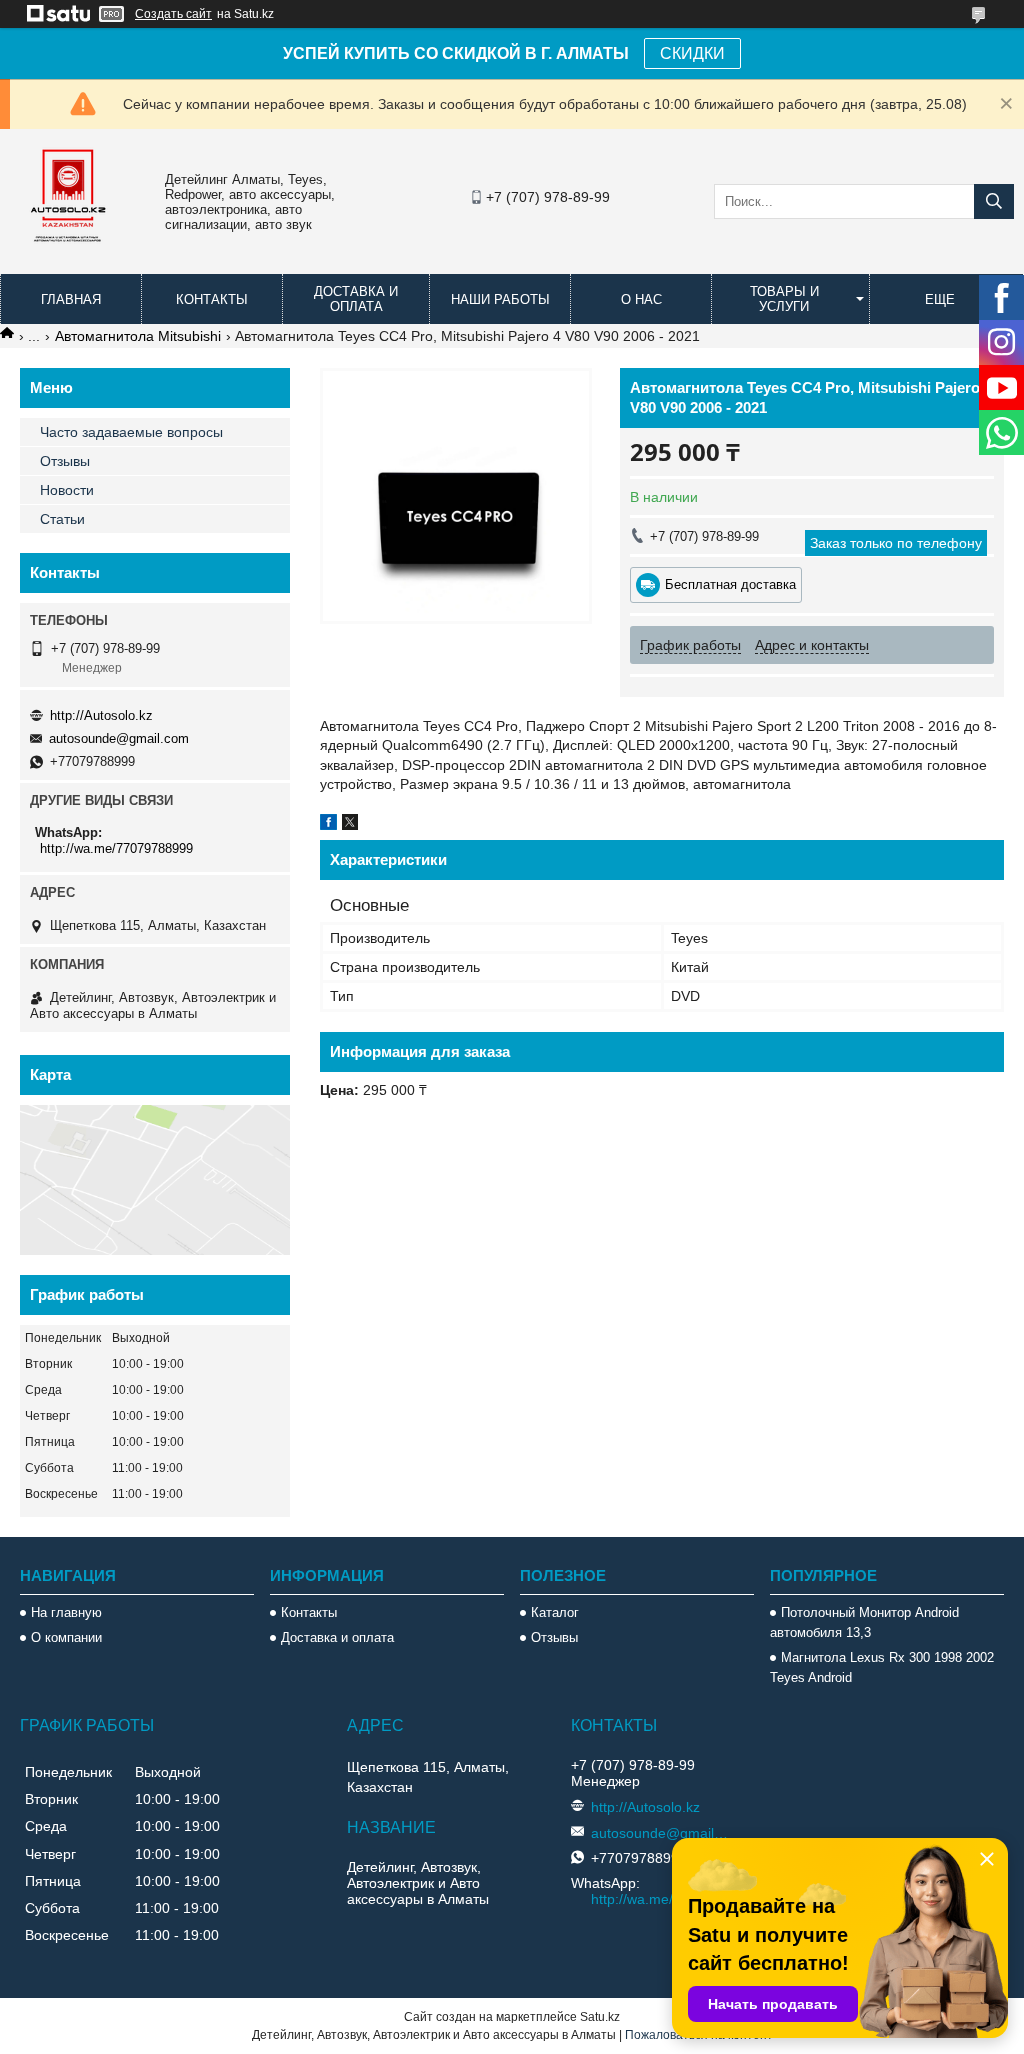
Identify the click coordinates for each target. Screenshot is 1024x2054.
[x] (350, 825)
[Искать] (994, 201)
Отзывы (65, 461)
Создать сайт (173, 14)
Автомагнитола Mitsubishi (138, 336)
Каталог (555, 1612)
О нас (641, 299)
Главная (71, 299)
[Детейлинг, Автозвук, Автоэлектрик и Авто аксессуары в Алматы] (70, 255)
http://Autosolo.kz (101, 715)
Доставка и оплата (356, 299)
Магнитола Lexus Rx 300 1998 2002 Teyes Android (882, 1667)
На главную (66, 1612)
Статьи (62, 519)
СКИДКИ (692, 53)
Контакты (212, 299)
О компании (66, 1637)
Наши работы (500, 299)
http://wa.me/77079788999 (116, 848)
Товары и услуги (784, 299)
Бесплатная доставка (730, 584)
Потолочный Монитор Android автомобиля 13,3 (864, 1622)
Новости (67, 490)
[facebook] (328, 825)
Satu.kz (600, 2017)
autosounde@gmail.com (119, 738)
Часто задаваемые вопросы (131, 432)
